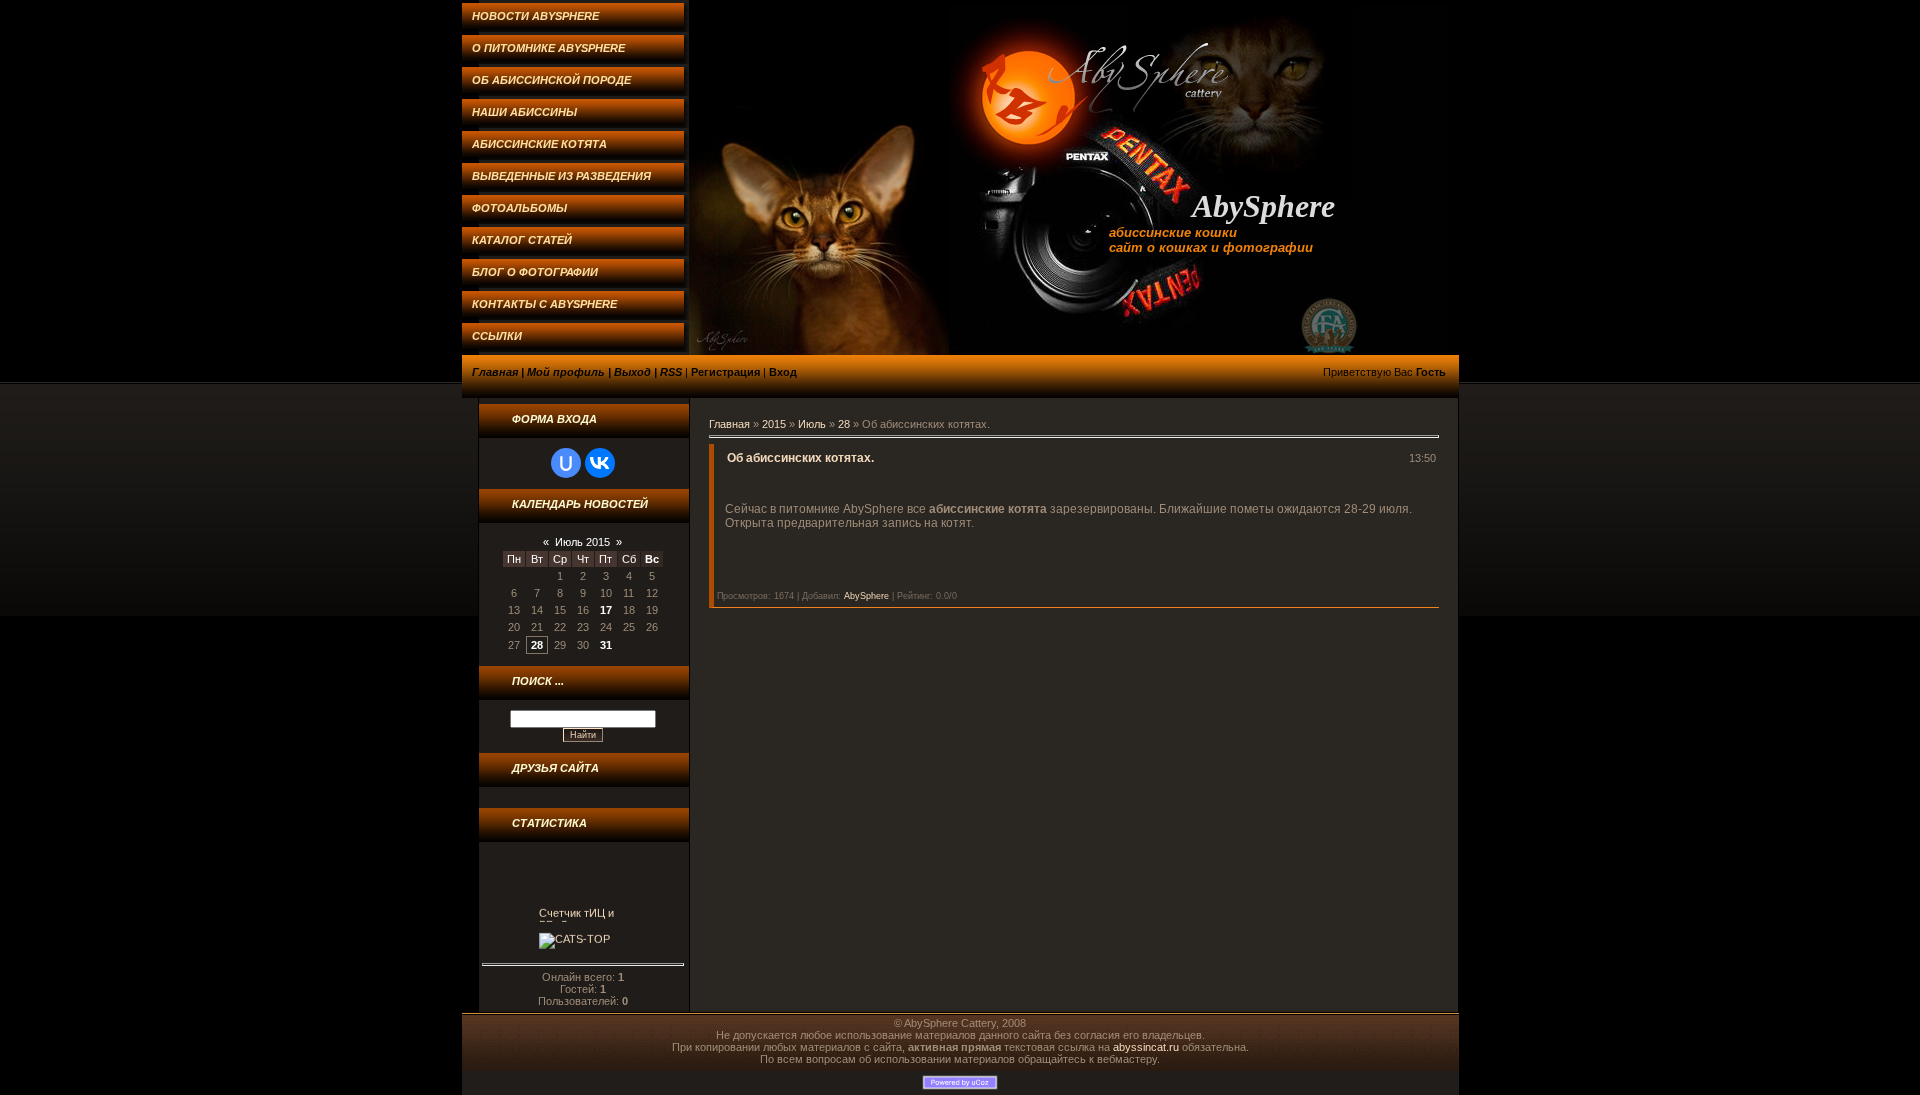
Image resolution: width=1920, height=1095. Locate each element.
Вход (783, 372)
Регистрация (725, 372)
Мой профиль (566, 372)
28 (537, 645)
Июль (812, 424)
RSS (671, 372)
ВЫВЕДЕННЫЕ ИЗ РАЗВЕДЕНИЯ (561, 176)
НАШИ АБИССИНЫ (524, 112)
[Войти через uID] (566, 463)
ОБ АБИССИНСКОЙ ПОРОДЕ (551, 80)
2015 (774, 424)
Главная (495, 372)
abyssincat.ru (1146, 1047)
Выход (632, 372)
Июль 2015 (582, 542)
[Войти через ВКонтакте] (600, 463)
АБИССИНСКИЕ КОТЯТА (539, 144)
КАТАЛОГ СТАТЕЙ (522, 240)
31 (606, 645)
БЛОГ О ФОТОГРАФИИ (535, 272)
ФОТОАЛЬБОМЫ (519, 208)
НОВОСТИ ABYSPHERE (535, 16)
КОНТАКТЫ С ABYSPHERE (544, 304)
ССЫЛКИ (497, 336)
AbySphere (866, 596)
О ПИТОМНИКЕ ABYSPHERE (548, 48)
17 (606, 610)
